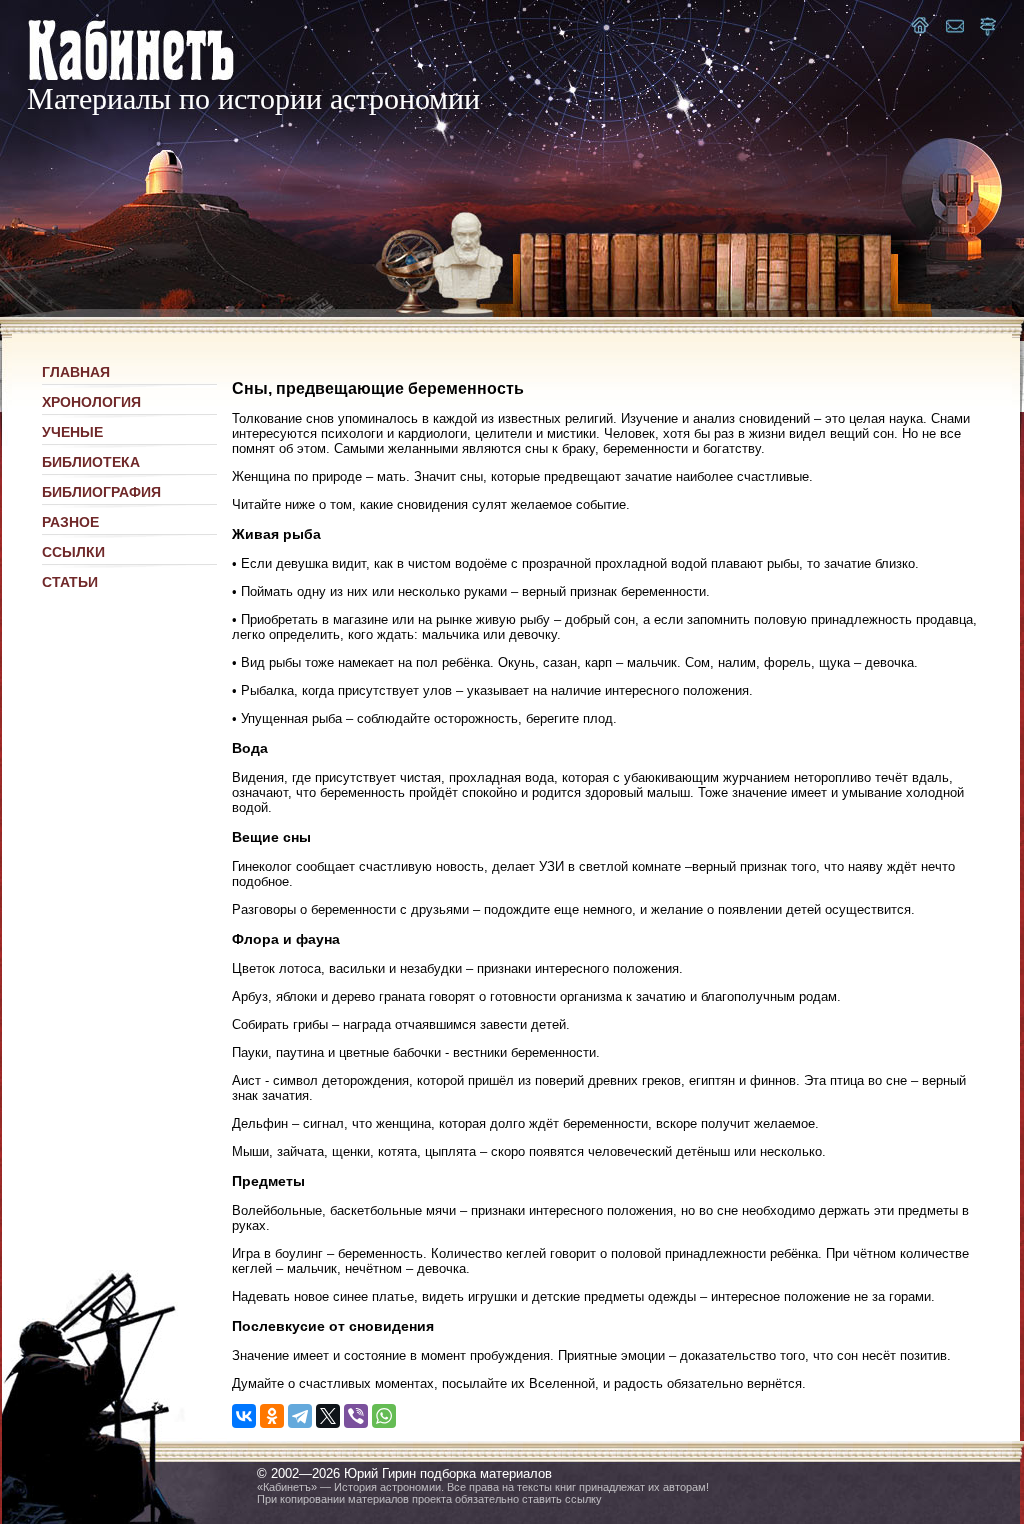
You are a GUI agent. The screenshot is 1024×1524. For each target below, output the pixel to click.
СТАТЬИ (70, 582)
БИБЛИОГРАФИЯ (101, 492)
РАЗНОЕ (70, 522)
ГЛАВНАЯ (76, 372)
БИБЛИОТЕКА (91, 462)
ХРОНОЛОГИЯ (91, 402)
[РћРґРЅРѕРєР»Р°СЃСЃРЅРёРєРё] (272, 1416)
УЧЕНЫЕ (72, 432)
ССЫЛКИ (73, 552)
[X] (328, 1416)
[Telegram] (300, 1416)
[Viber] (356, 1416)
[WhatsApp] (384, 1416)
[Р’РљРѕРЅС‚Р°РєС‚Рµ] (244, 1416)
